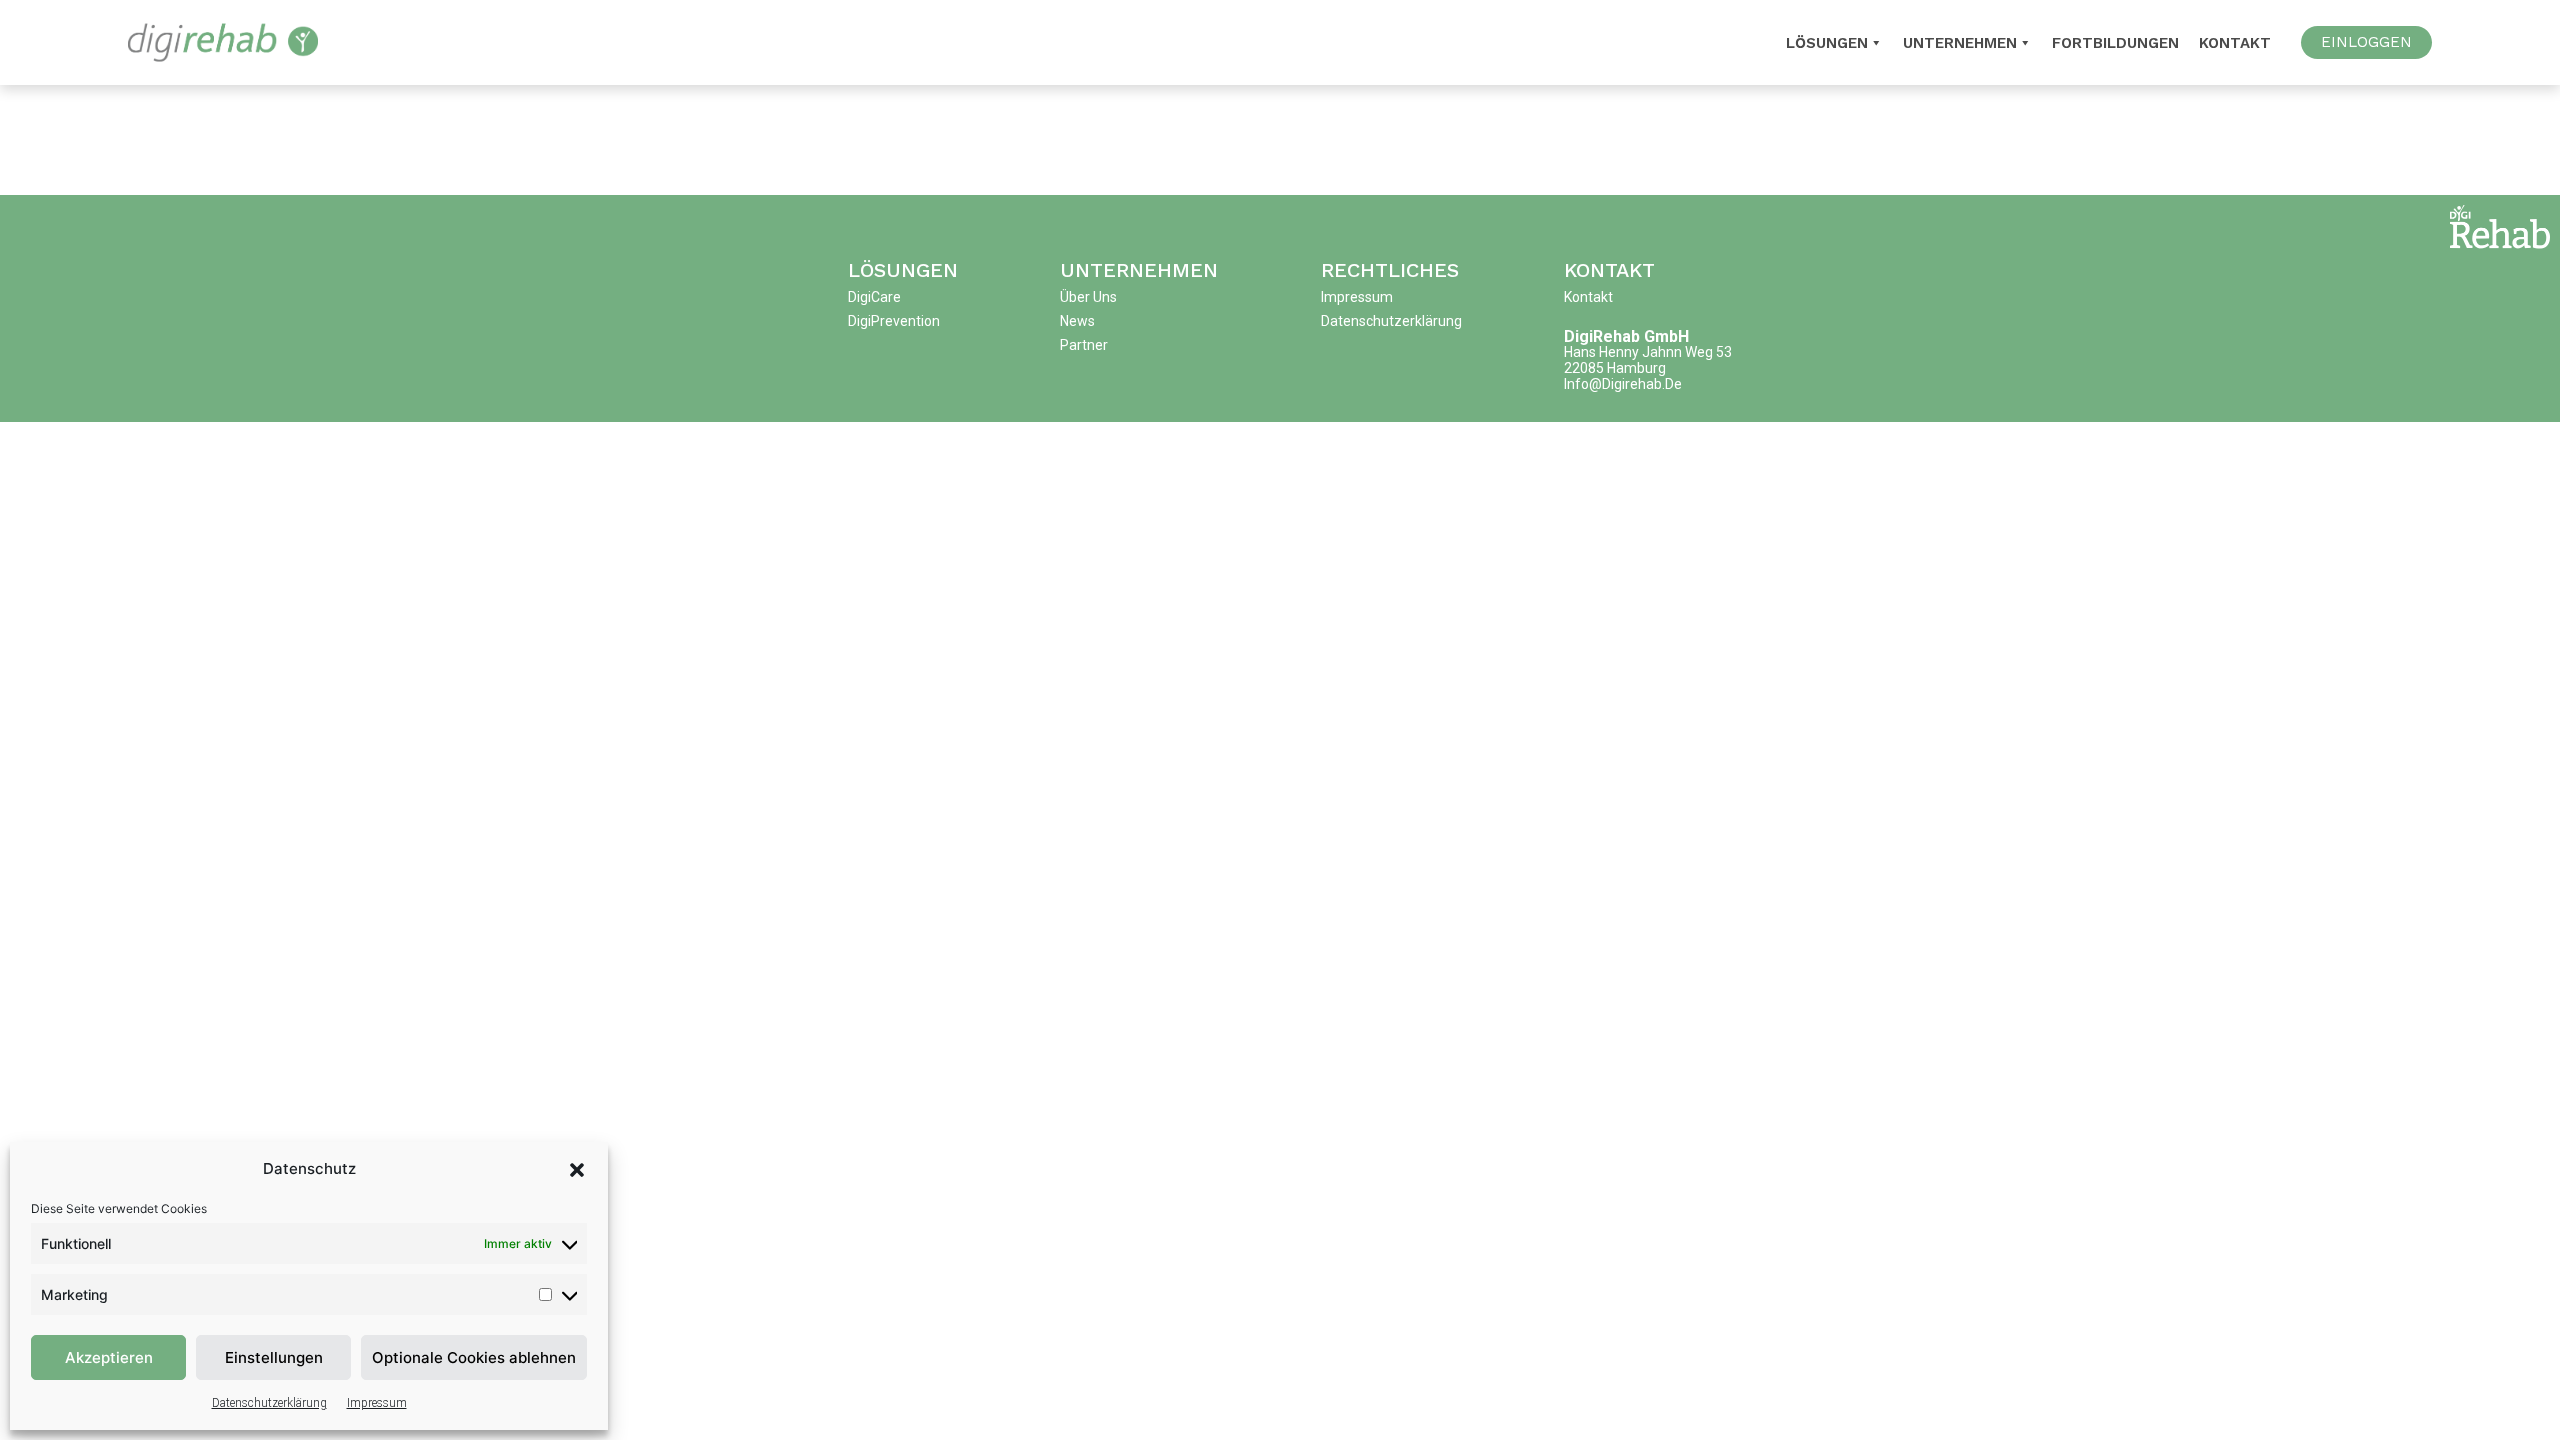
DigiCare (874, 297)
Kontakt (2235, 43)
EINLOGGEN (2366, 42)
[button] (577, 1169)
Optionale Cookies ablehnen (474, 1357)
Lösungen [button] (1827, 43)
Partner (1084, 345)
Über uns (1088, 297)
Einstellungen (274, 1357)
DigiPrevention (894, 321)
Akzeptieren (109, 1357)
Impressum (377, 1403)
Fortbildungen (2115, 43)
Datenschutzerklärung (269, 1403)
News (1077, 321)
